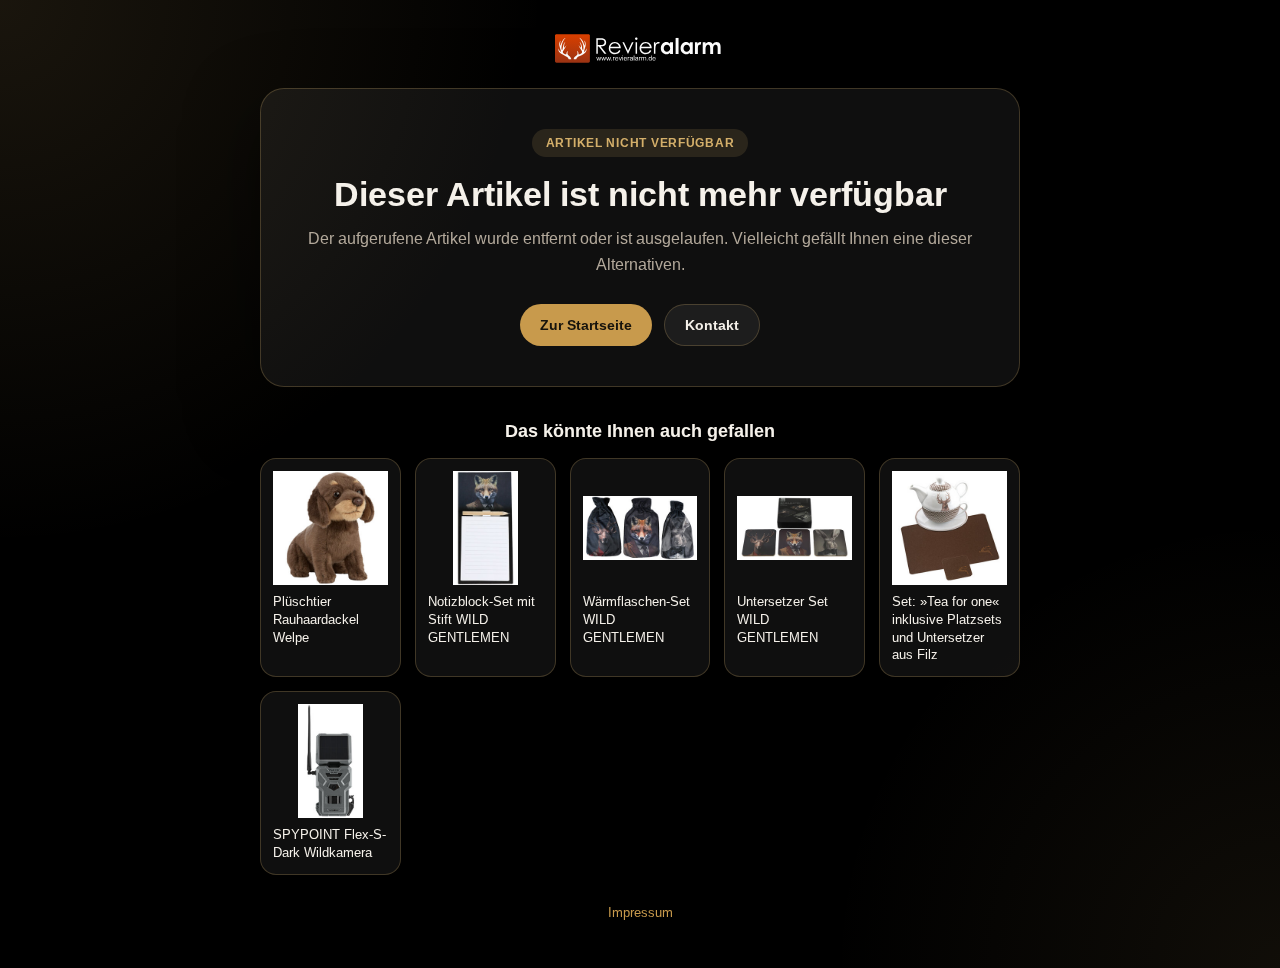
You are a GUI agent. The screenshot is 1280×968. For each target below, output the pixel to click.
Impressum (640, 912)
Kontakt (712, 325)
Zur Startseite (586, 325)
